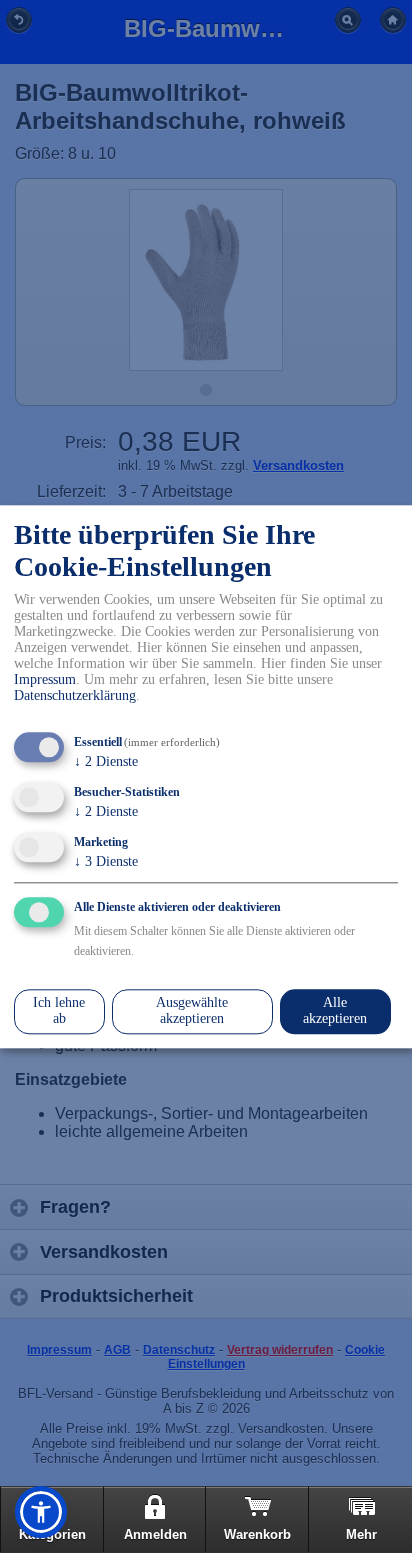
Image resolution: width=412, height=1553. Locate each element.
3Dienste (106, 861)
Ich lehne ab (59, 1011)
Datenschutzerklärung (75, 696)
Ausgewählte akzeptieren (192, 1011)
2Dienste (106, 762)
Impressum (45, 680)
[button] (41, 1512)
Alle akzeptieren (335, 1011)
